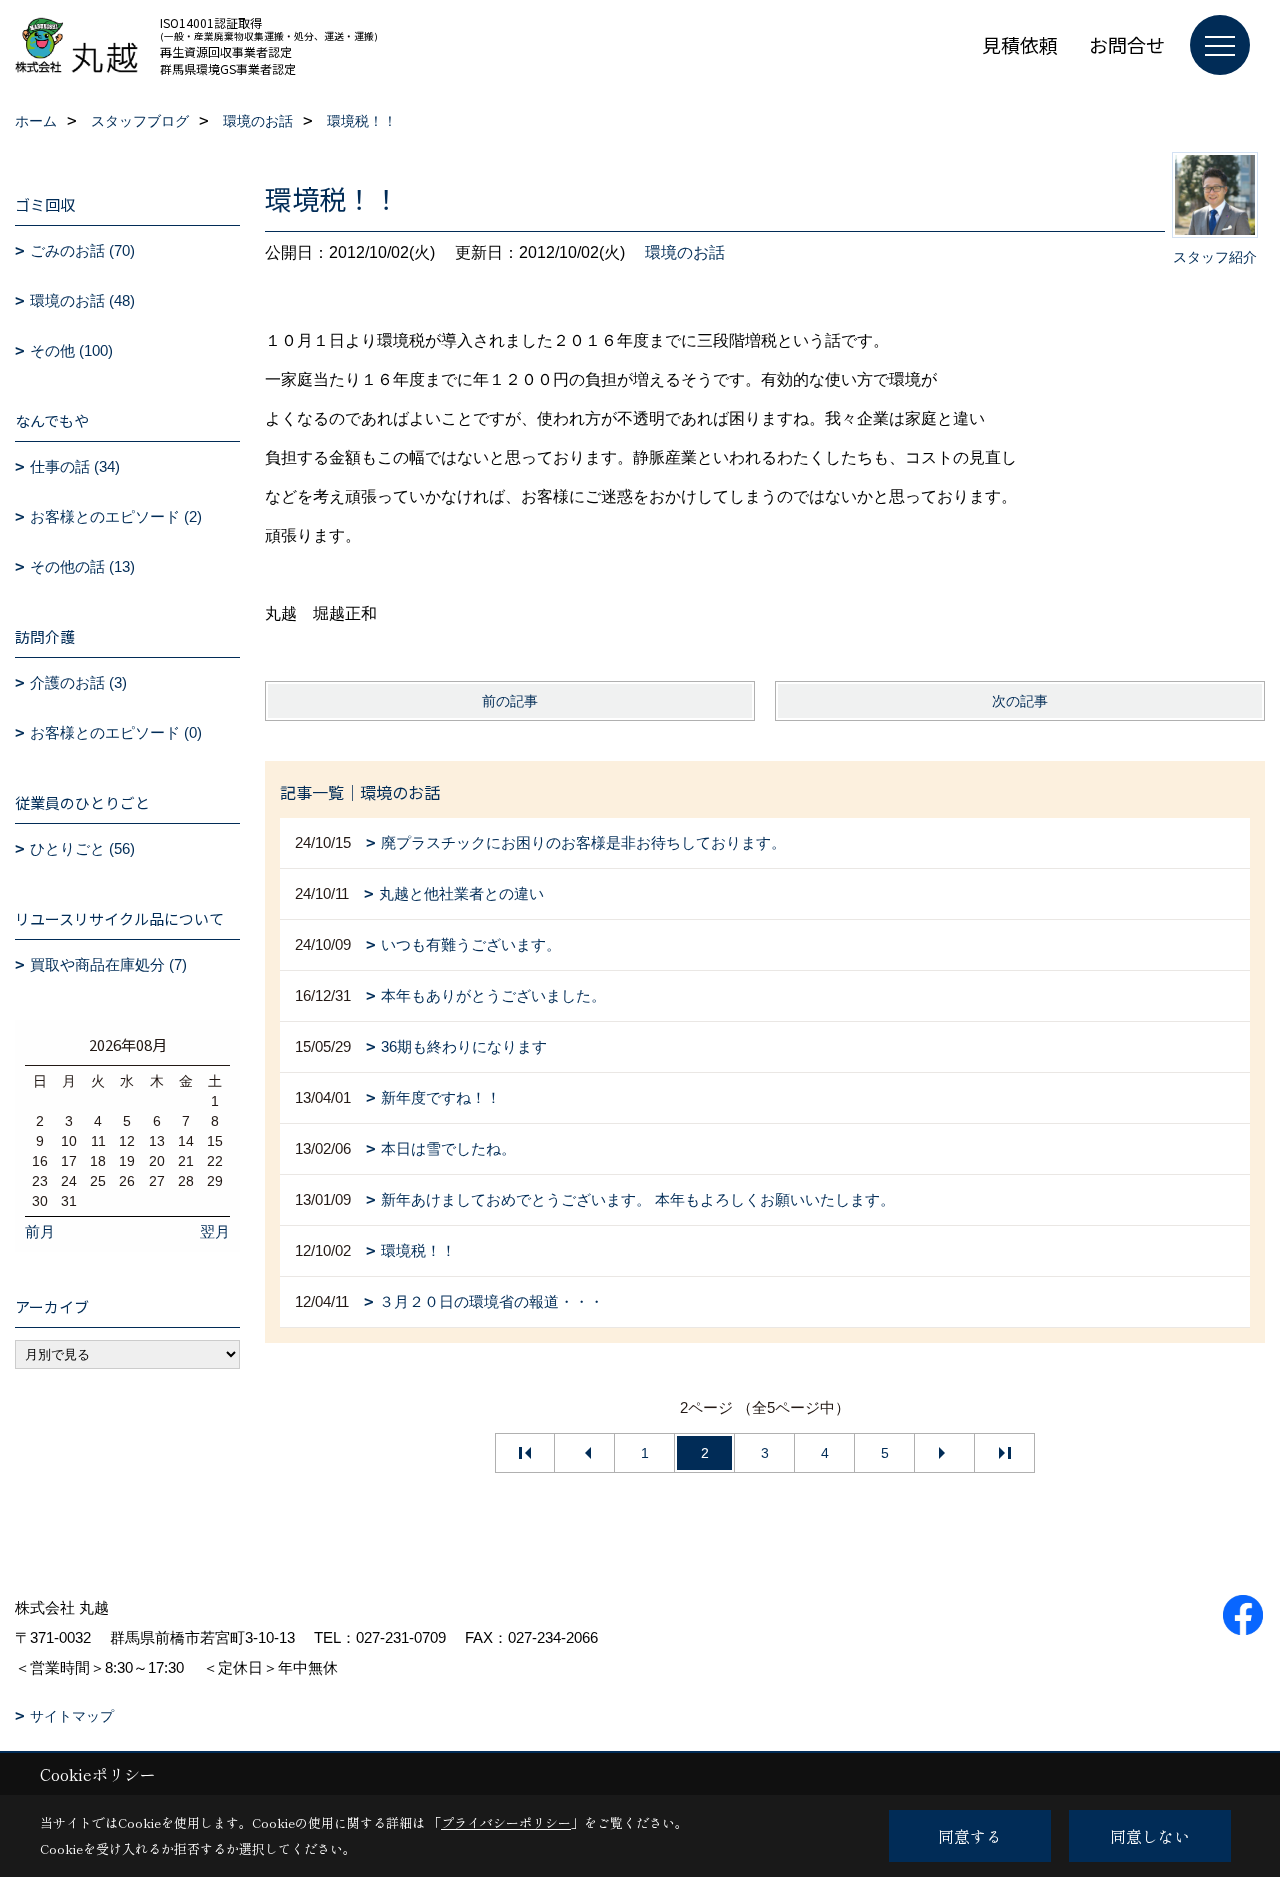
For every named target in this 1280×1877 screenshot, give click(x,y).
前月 (40, 1231)
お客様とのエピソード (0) (116, 732)
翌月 (215, 1231)
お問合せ (1127, 44)
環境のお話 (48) (82, 300)
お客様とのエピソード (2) (116, 516)
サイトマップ (72, 1716)
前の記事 (510, 701)
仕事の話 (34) (75, 466)
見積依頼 (1020, 44)
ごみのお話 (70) (82, 250)
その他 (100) (71, 350)
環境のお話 (685, 252)
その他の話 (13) (82, 566)
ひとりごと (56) (82, 848)
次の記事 (1020, 701)
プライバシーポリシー (506, 1822)
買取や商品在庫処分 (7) (108, 964)
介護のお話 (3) (78, 682)
